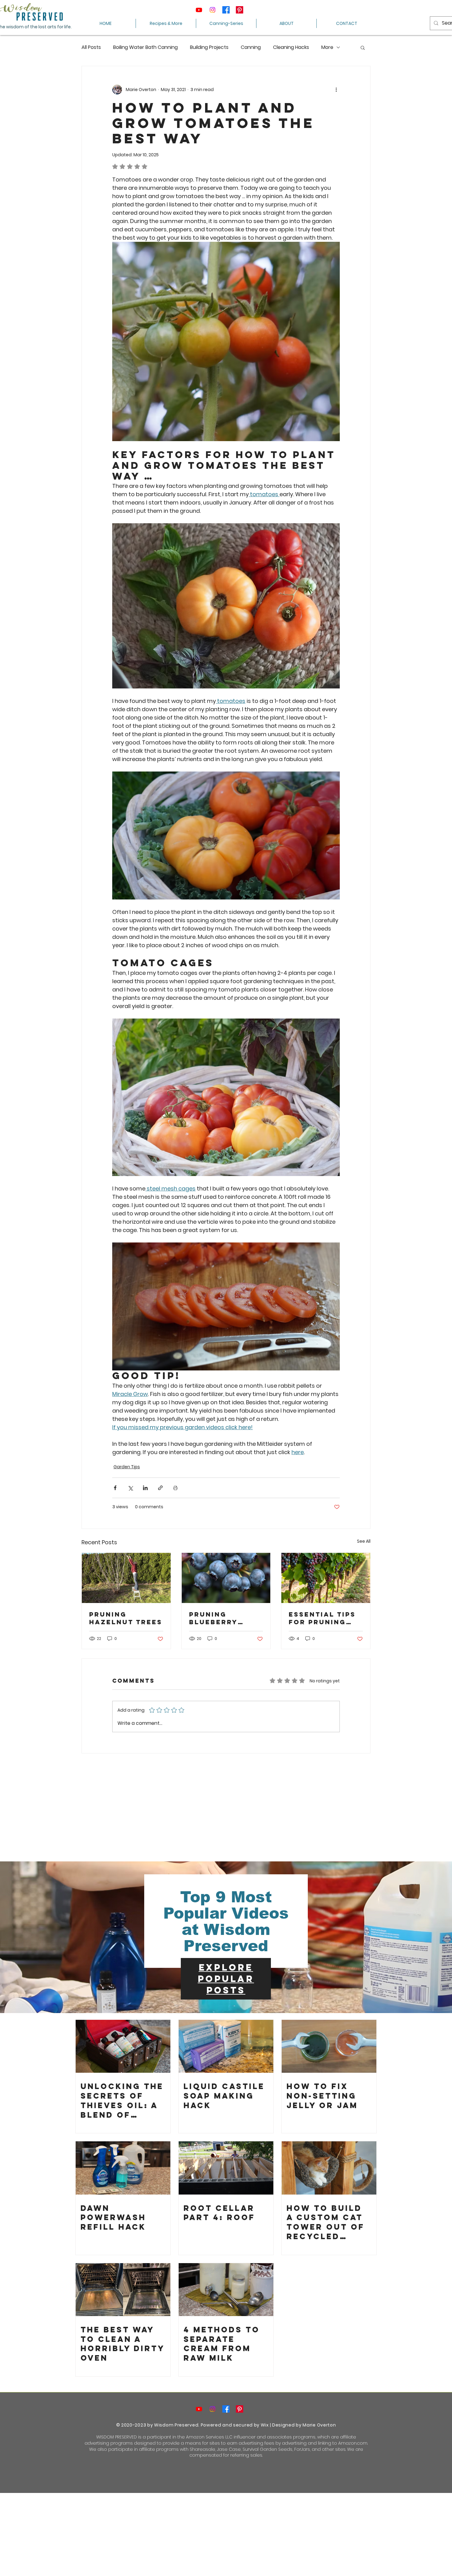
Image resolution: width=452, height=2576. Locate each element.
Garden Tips (127, 1467)
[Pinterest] (240, 10)
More (327, 47)
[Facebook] (226, 10)
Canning (251, 47)
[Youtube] (199, 10)
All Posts (91, 47)
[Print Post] (175, 1488)
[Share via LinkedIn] (145, 1488)
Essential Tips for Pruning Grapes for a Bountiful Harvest (322, 1618)
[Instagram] (212, 10)
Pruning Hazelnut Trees (126, 1618)
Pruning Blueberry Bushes (213, 1618)
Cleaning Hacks (291, 47)
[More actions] (336, 90)
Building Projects (209, 47)
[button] (363, 47)
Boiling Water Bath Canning (145, 47)
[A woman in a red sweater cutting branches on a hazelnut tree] (126, 1578)
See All (364, 1541)
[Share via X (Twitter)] (130, 1488)
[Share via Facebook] (115, 1488)
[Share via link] (160, 1488)
